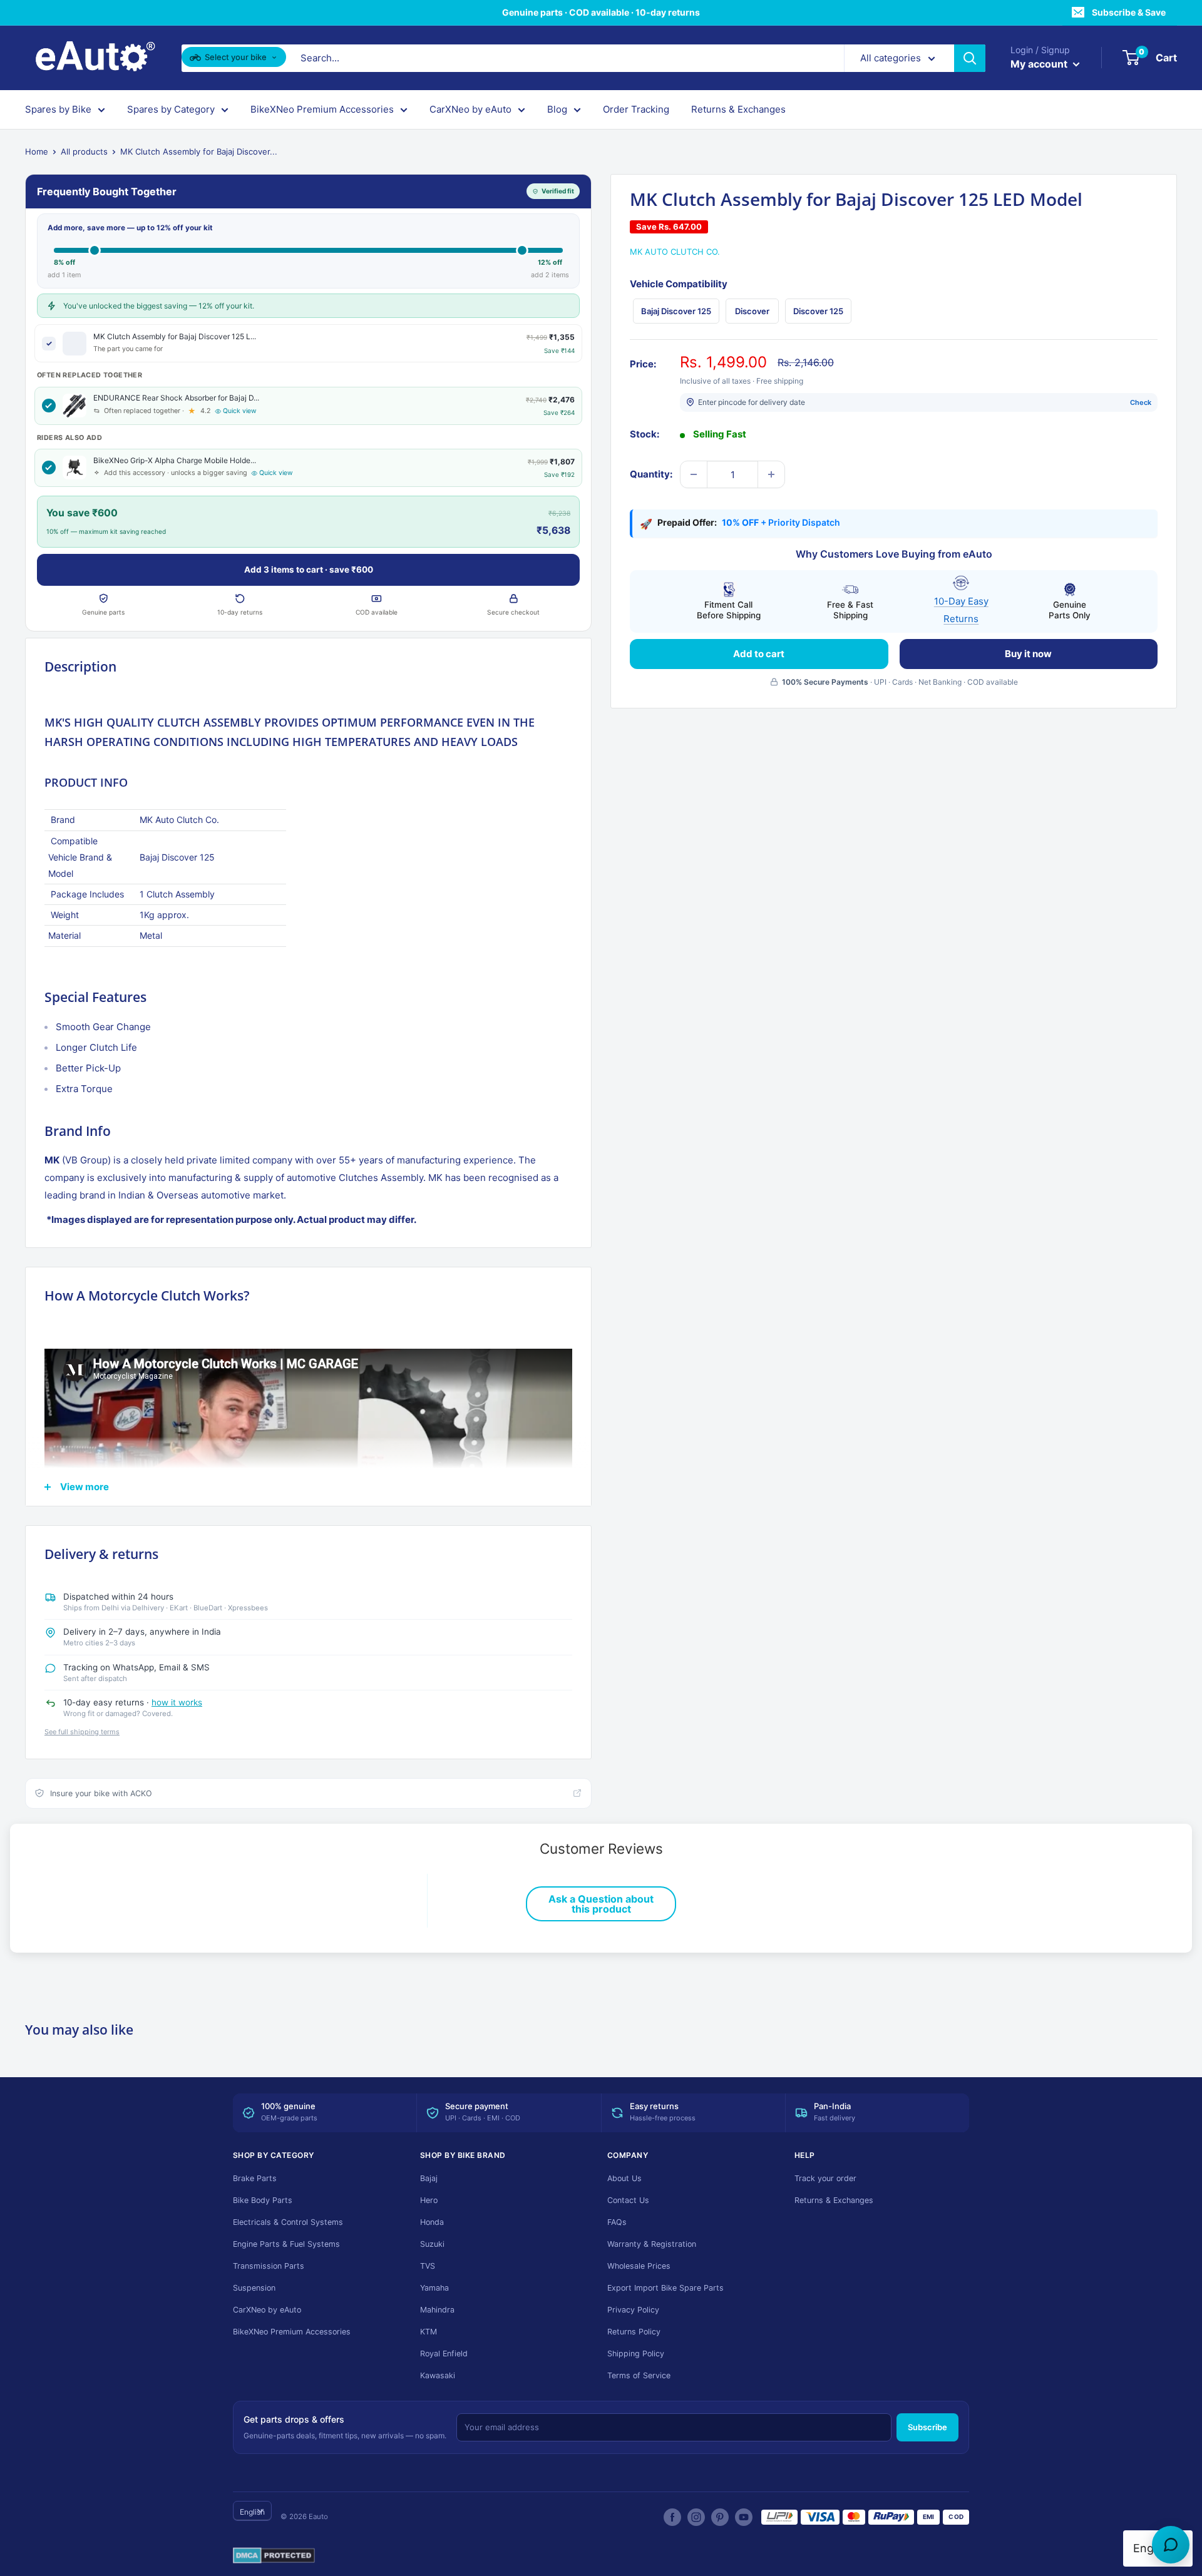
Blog (557, 109)
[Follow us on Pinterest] (720, 2517)
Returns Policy (634, 2332)
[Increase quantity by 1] (771, 474)
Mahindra (437, 2310)
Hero (429, 2200)
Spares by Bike (58, 109)
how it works (177, 1702)
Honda (432, 2222)
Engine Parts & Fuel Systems (286, 2244)
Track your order (825, 2178)
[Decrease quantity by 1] (694, 474)
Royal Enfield (444, 2354)
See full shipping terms (82, 1732)
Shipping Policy (636, 2354)
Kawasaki (438, 2375)
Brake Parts (255, 2178)
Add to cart (759, 653)
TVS (428, 2266)
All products (84, 151)
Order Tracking (636, 109)
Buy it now (1028, 653)
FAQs (617, 2222)
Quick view (240, 411)
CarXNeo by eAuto (470, 109)
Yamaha (434, 2288)
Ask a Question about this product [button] (601, 1904)
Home (37, 151)
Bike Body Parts (263, 2200)
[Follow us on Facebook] (672, 2517)
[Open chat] (1171, 2545)
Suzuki (432, 2244)
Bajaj (429, 2178)
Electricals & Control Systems (288, 2222)
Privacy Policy (633, 2310)
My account (1040, 64)
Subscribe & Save (1129, 12)
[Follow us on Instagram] (696, 2517)
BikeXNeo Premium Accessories (322, 109)
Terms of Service (639, 2375)
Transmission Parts (269, 2266)
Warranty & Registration (652, 2244)
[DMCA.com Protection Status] (274, 2556)
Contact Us (628, 2200)
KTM (429, 2332)
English (252, 2512)
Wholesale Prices (639, 2266)
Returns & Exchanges (738, 109)
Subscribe (927, 2427)
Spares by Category (171, 109)
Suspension (254, 2288)
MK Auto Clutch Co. (675, 252)
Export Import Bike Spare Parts (665, 2288)
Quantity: (651, 474)
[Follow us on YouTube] (744, 2517)
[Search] (970, 58)
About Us (624, 2178)
